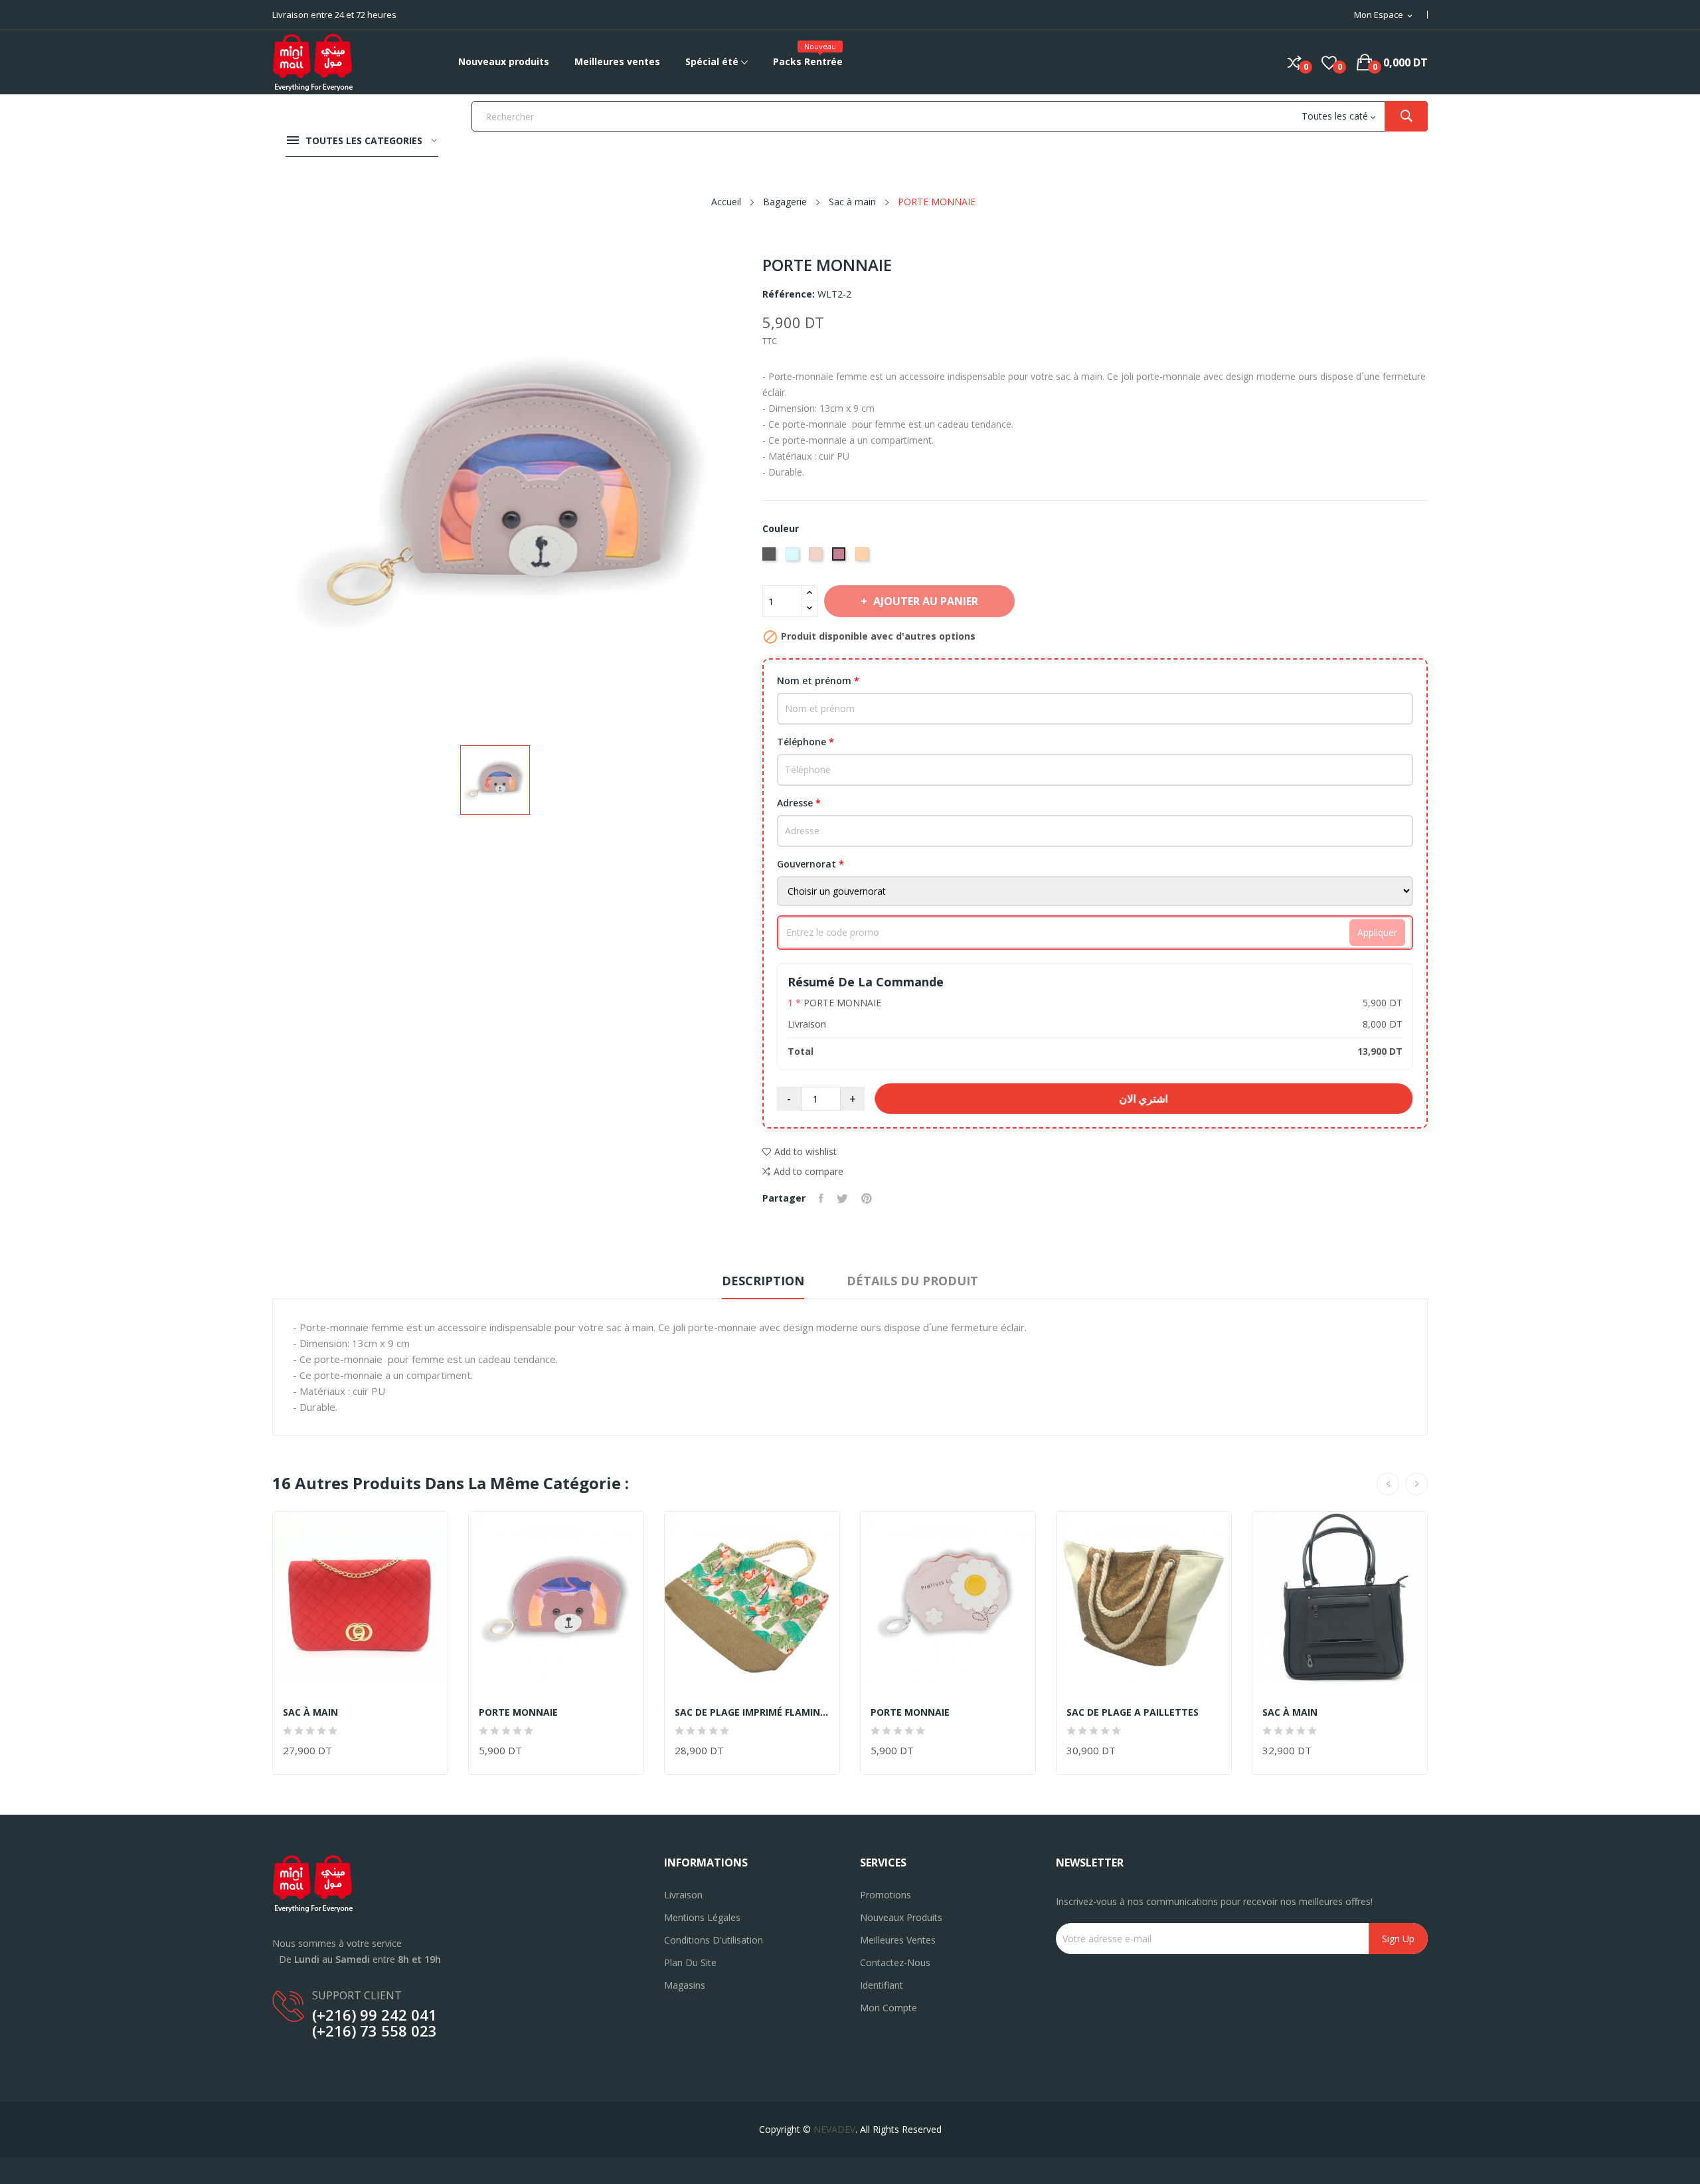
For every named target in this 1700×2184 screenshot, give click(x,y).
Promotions (886, 1895)
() (1329, 62)
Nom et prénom (818, 681)
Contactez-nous (895, 1962)
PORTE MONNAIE (518, 1712)
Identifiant (882, 1985)
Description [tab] (763, 1281)
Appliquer (1377, 932)
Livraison (683, 1895)
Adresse (799, 803)
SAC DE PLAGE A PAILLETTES (1133, 1712)
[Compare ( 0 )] (1295, 62)
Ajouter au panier (926, 601)
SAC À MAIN (310, 1712)
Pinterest (867, 1198)
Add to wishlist (806, 1151)
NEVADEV (834, 2129)
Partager (821, 1198)
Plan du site (690, 1962)
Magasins (685, 1985)
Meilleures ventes (898, 1940)
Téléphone (806, 742)
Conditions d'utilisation (714, 1940)
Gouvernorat (810, 864)
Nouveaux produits (901, 1917)
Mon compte (889, 2008)
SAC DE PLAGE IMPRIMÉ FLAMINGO (752, 1712)
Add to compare (808, 1171)
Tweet (842, 1198)
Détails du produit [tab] (912, 1281)
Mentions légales (702, 1917)
